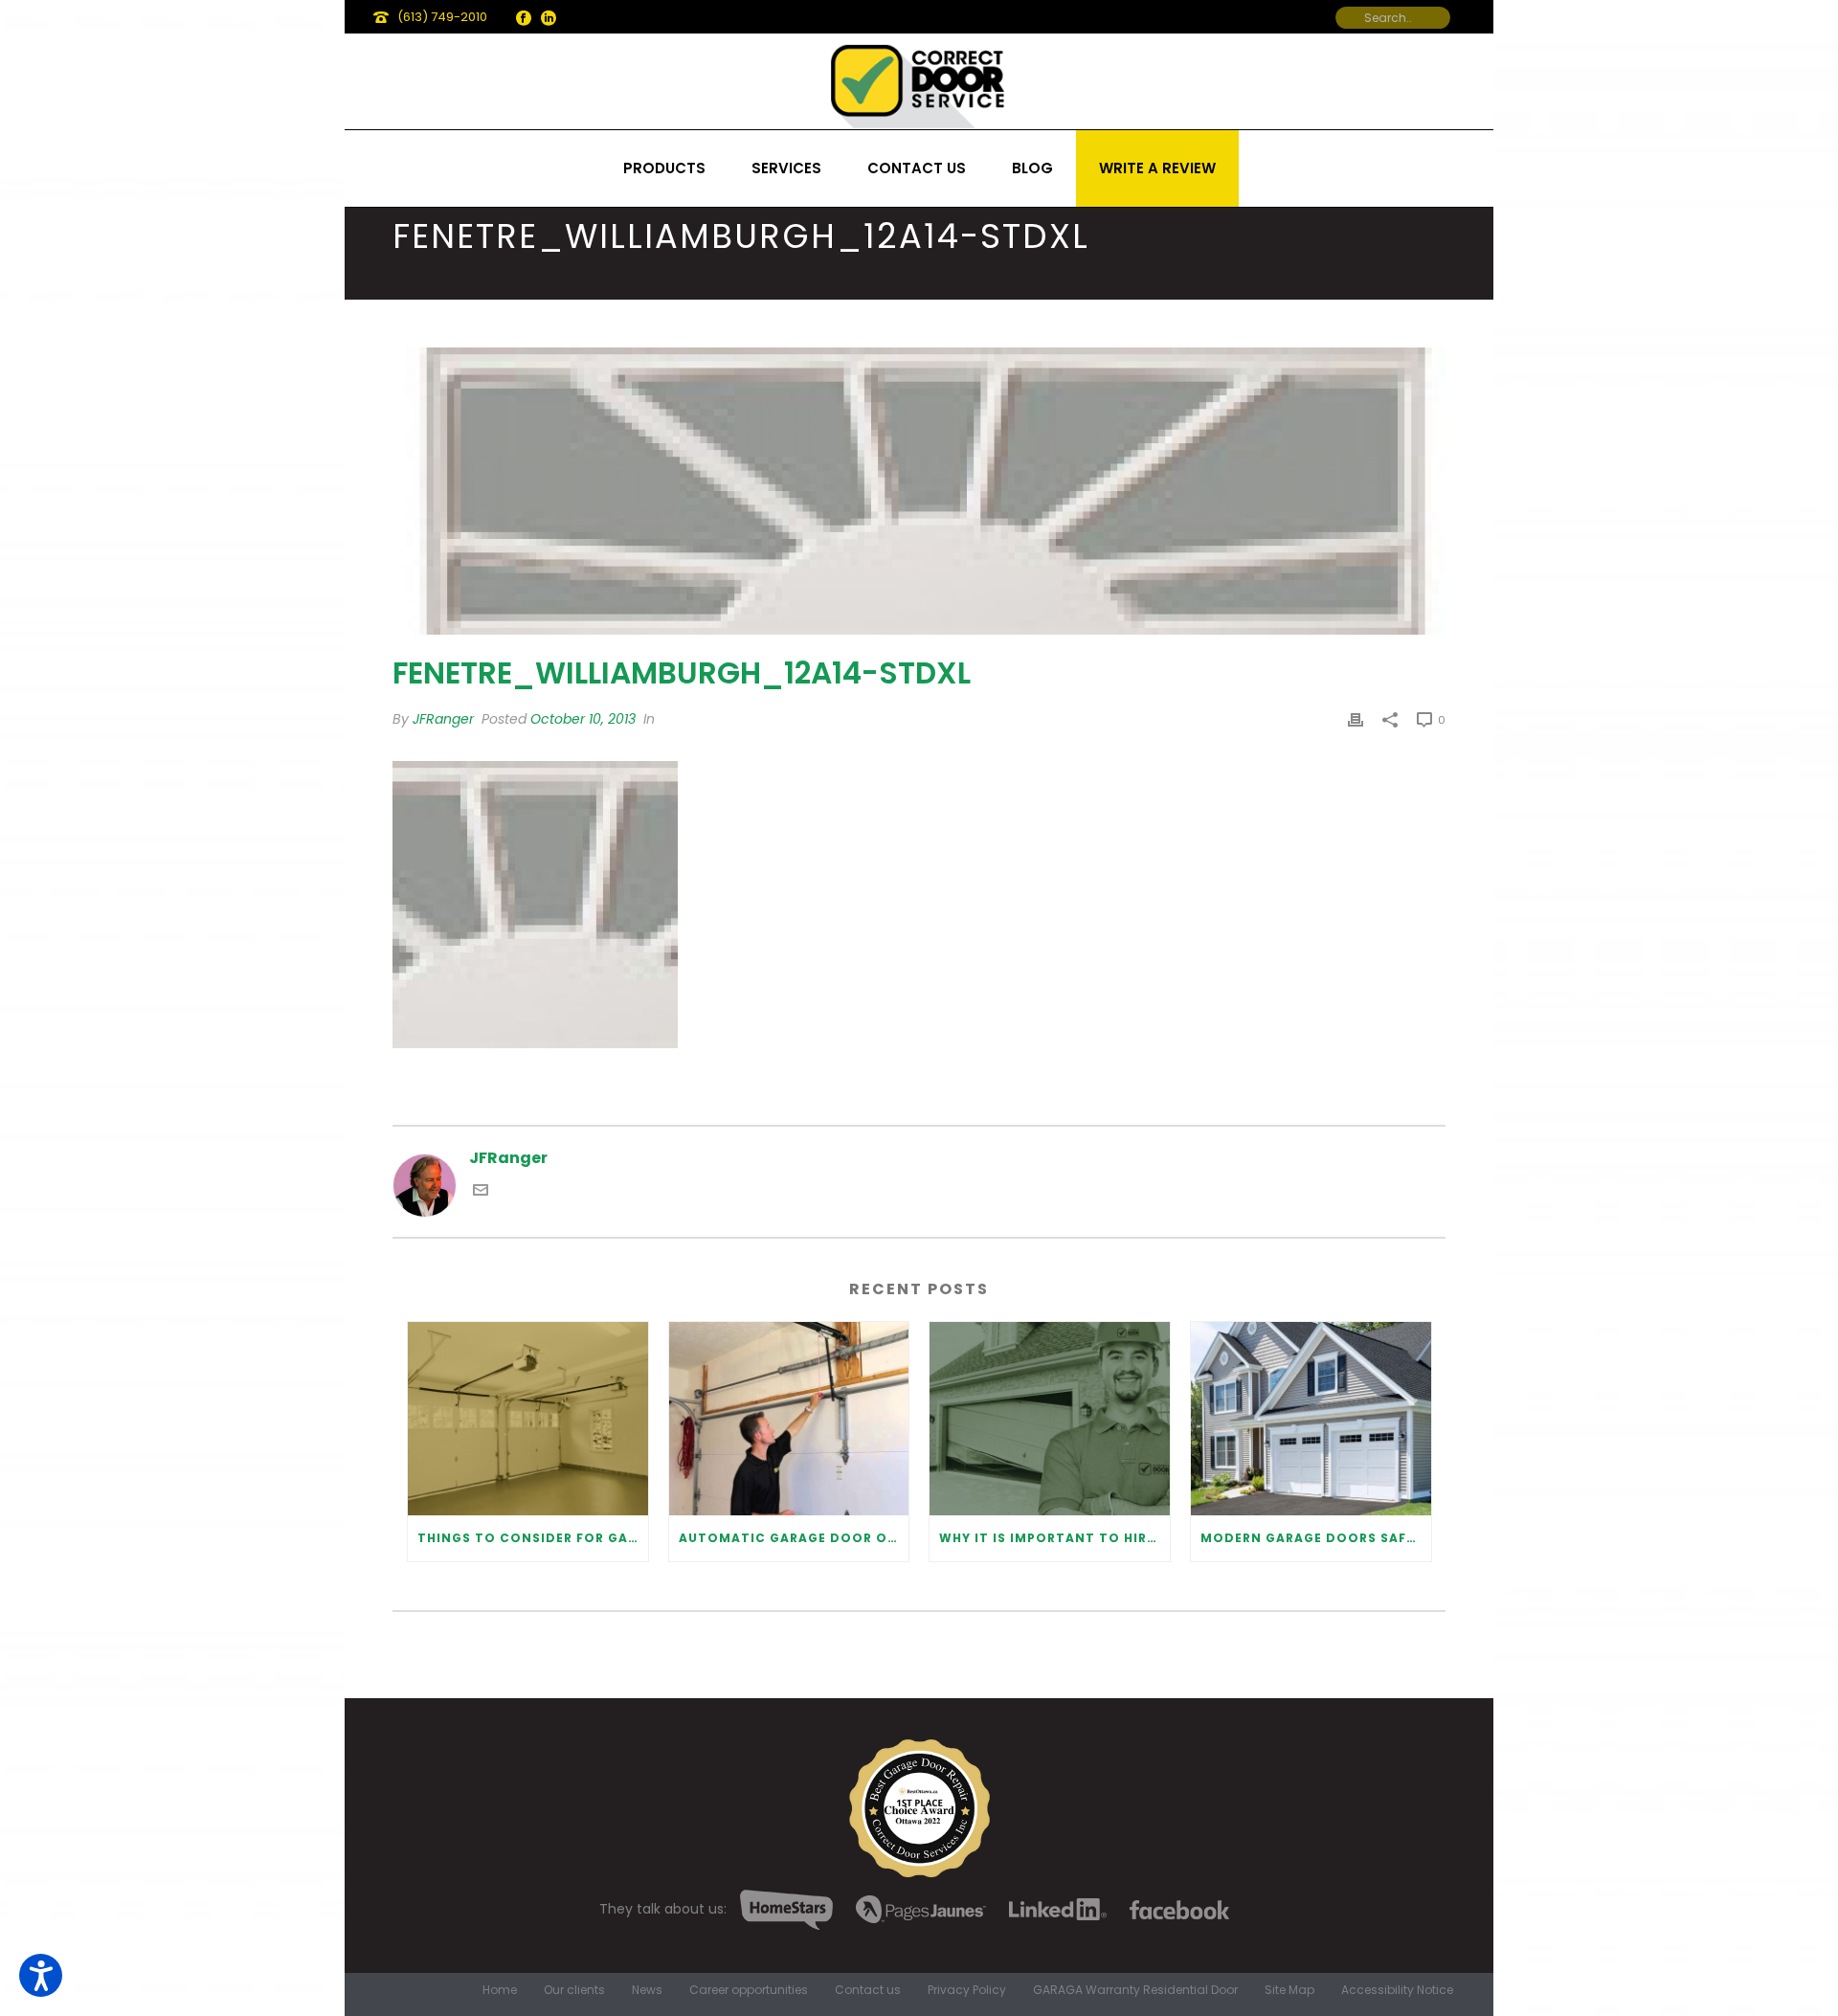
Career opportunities (749, 1990)
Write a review (1157, 168)
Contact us (917, 168)
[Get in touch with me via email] (481, 1192)
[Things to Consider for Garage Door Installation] (528, 1418)
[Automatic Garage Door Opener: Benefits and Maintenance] (789, 1418)
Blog (1032, 168)
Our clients (574, 1990)
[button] (41, 1975)
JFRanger (443, 719)
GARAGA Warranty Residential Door (1135, 1990)
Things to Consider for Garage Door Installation (533, 1538)
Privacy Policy (967, 1990)
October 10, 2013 (583, 719)
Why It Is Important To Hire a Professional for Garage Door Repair (1054, 1538)
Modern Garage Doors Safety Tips (1316, 1538)
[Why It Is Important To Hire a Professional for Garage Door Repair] (1050, 1418)
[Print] (1356, 719)
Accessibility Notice (1397, 1990)
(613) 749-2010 (442, 17)
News (647, 1990)
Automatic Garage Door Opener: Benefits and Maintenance (794, 1538)
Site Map (1289, 1990)
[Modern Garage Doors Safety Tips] (1311, 1418)
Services (786, 168)
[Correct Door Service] (919, 81)
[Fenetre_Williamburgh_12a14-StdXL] (919, 491)
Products (664, 168)
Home (500, 1990)
